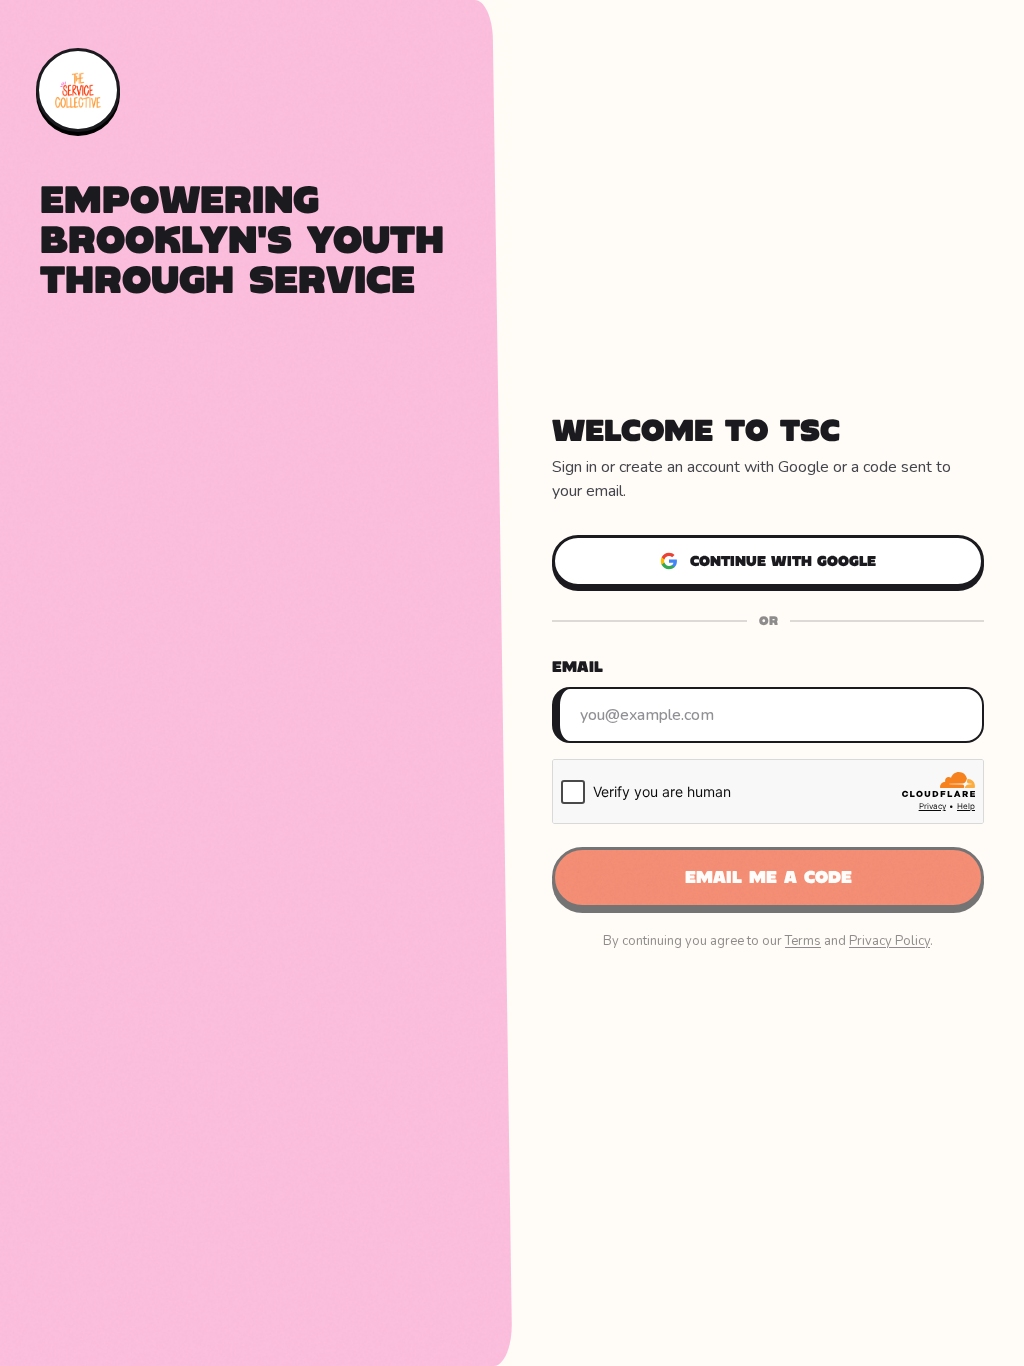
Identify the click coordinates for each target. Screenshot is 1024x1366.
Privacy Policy (889, 941)
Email (577, 666)
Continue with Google (783, 561)
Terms (803, 941)
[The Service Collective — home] (78, 90)
